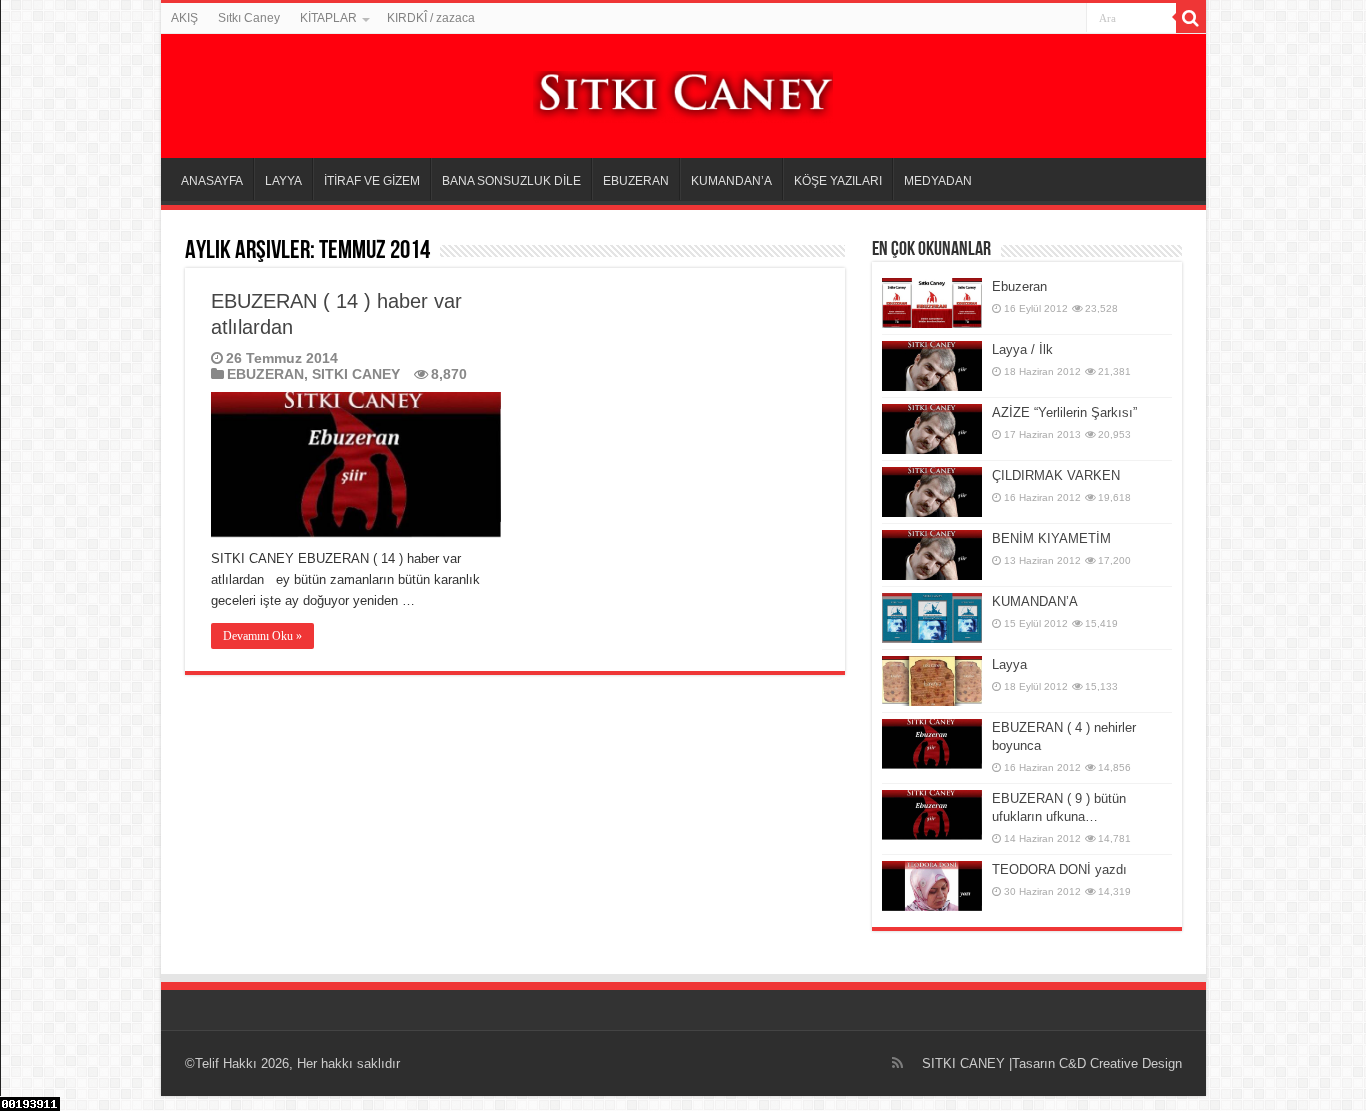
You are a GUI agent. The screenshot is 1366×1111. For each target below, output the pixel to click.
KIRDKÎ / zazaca (431, 18)
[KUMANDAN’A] (932, 618)
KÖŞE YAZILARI (838, 181)
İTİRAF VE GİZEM (372, 181)
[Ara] (1191, 18)
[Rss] (897, 1063)
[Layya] (932, 681)
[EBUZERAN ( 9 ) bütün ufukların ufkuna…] (932, 815)
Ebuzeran (1019, 286)
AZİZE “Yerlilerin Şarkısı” (1064, 412)
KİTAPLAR (328, 18)
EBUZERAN (636, 181)
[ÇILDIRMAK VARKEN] (932, 492)
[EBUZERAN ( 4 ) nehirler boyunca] (932, 744)
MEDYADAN (938, 181)
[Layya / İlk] (932, 366)
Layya (1009, 664)
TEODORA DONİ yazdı (1059, 869)
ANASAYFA (212, 181)
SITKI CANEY (356, 374)
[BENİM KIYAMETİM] (932, 555)
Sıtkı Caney (249, 18)
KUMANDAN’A (731, 181)
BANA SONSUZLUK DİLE (511, 181)
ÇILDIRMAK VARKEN (1056, 475)
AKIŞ (184, 18)
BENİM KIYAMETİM (1051, 538)
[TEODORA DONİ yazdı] (932, 886)
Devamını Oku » (262, 636)
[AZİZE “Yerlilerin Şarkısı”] (932, 429)
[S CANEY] (683, 93)
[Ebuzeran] (932, 303)
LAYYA (283, 181)
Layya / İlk (1022, 349)
